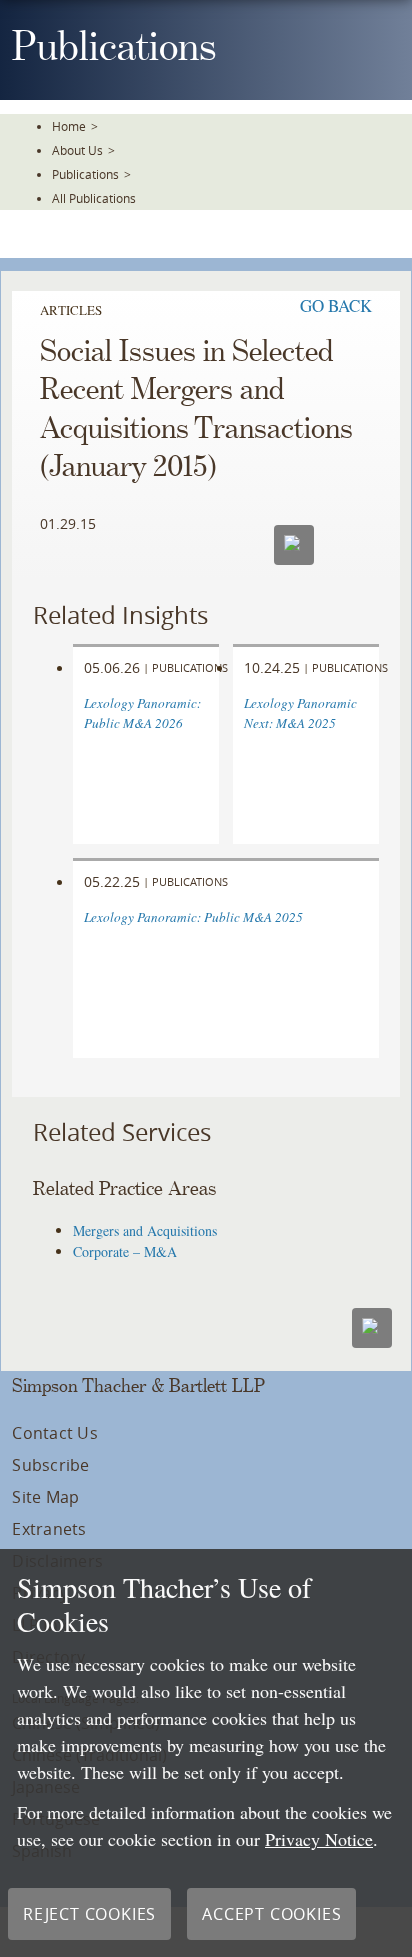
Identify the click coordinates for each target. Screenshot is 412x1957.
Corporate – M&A (125, 1251)
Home (69, 126)
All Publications (94, 198)
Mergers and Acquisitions (145, 1230)
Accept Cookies (271, 1914)
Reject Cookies (89, 1914)
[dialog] (206, 1753)
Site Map (45, 1497)
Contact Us (54, 1433)
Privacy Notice (319, 1839)
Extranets (49, 1529)
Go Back (336, 305)
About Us (77, 150)
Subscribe (50, 1465)
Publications (85, 174)
